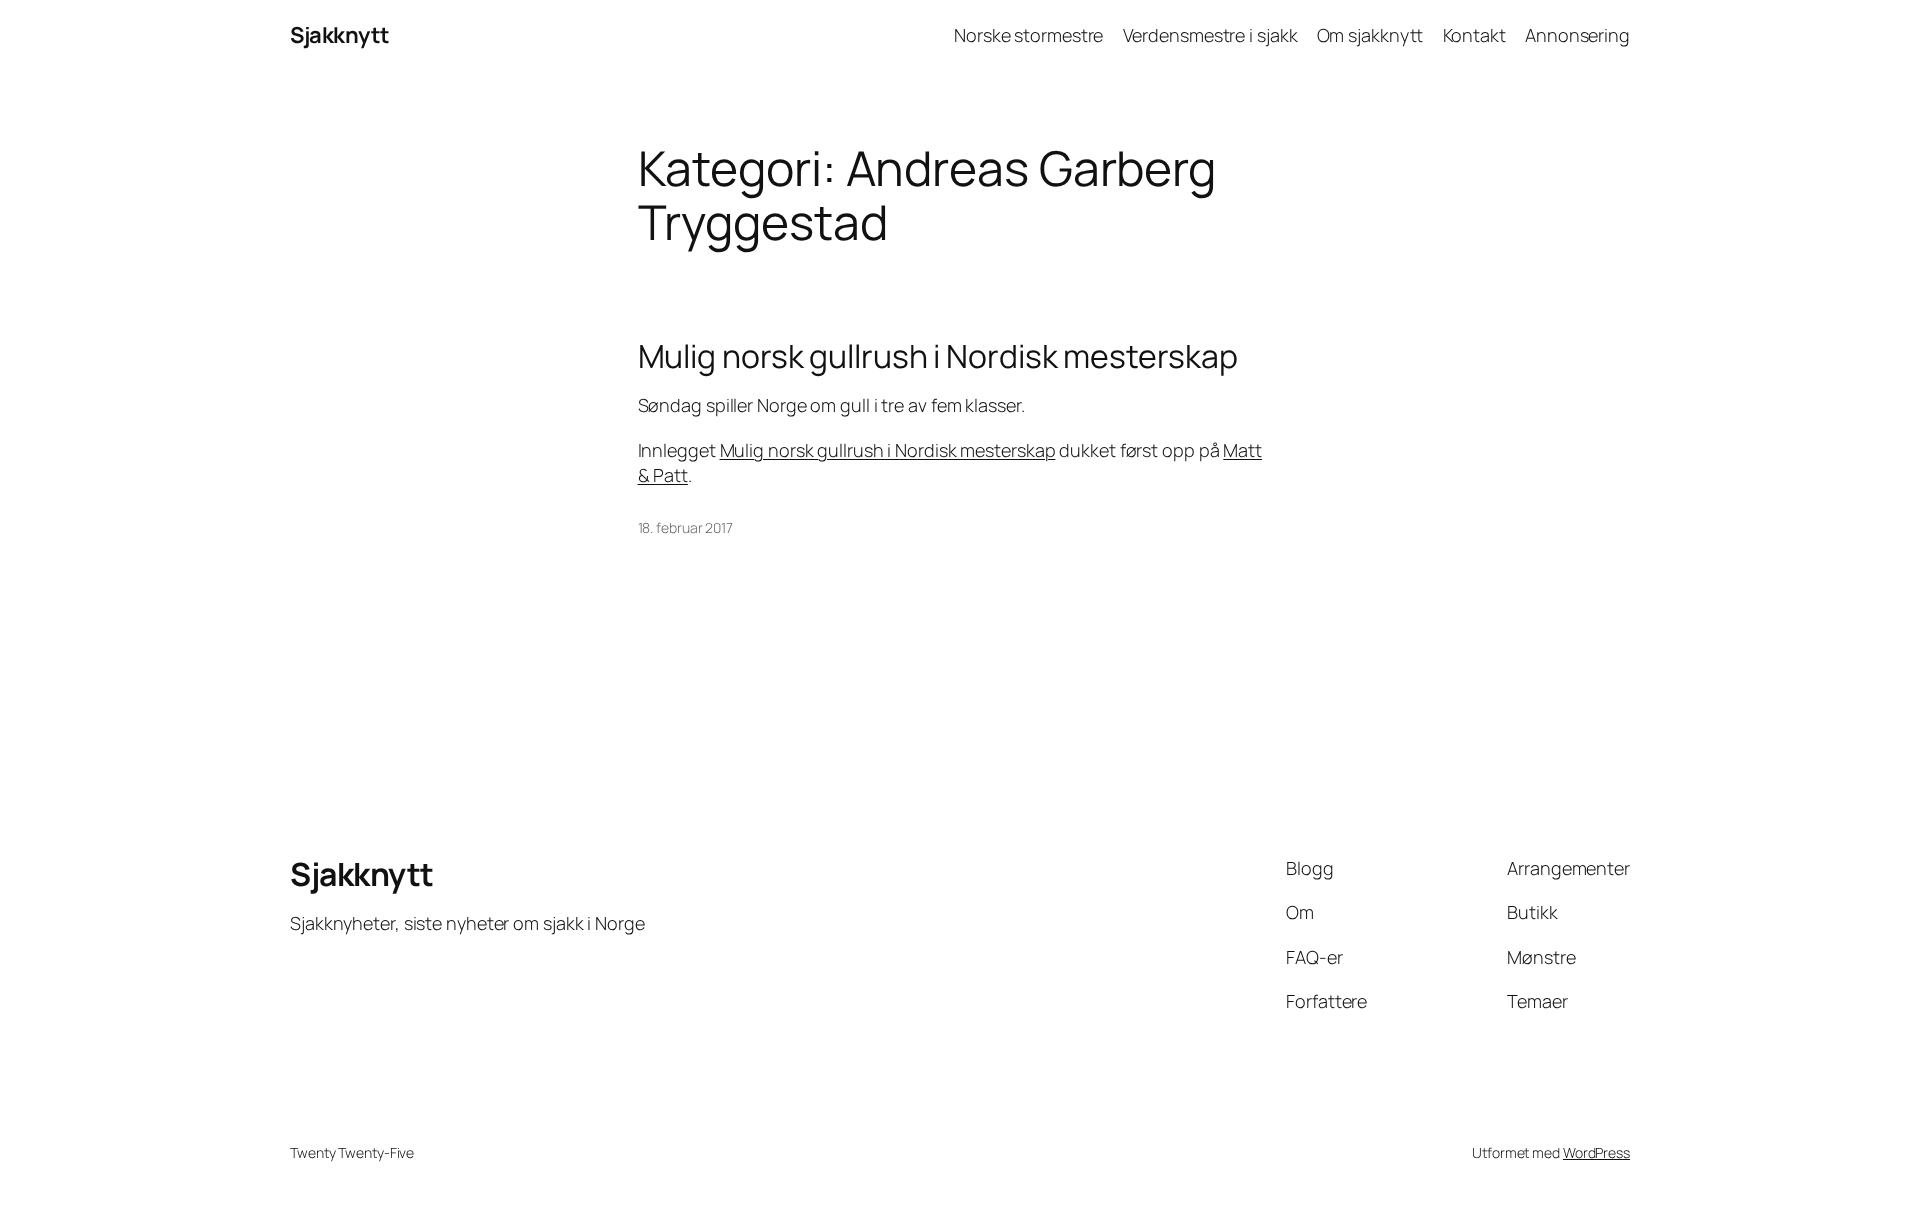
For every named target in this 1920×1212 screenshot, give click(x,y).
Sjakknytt (340, 35)
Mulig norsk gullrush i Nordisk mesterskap (938, 356)
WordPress (1596, 1152)
